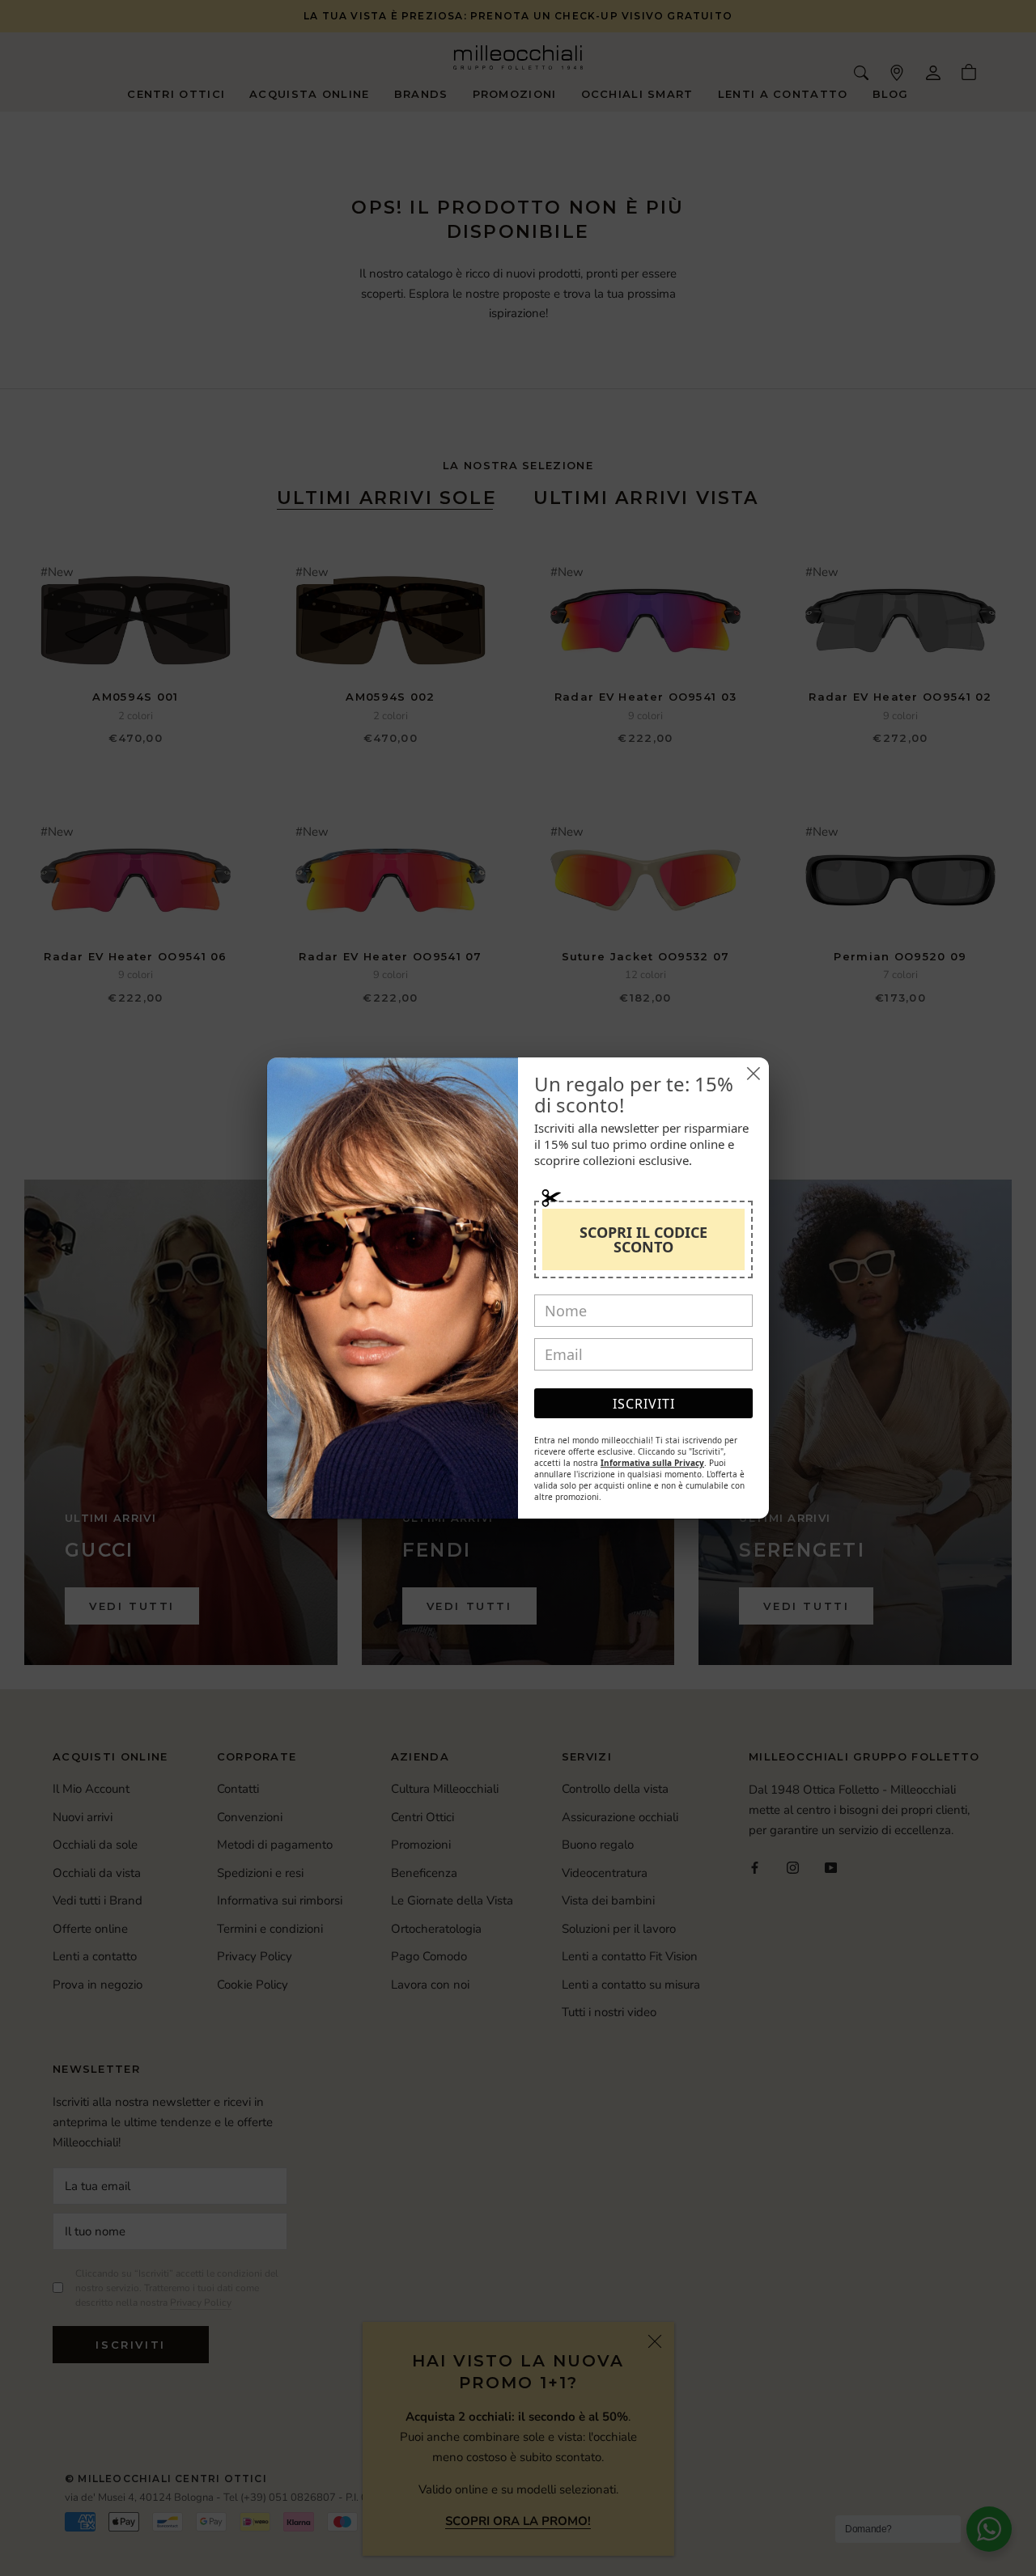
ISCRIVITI (644, 1404)
